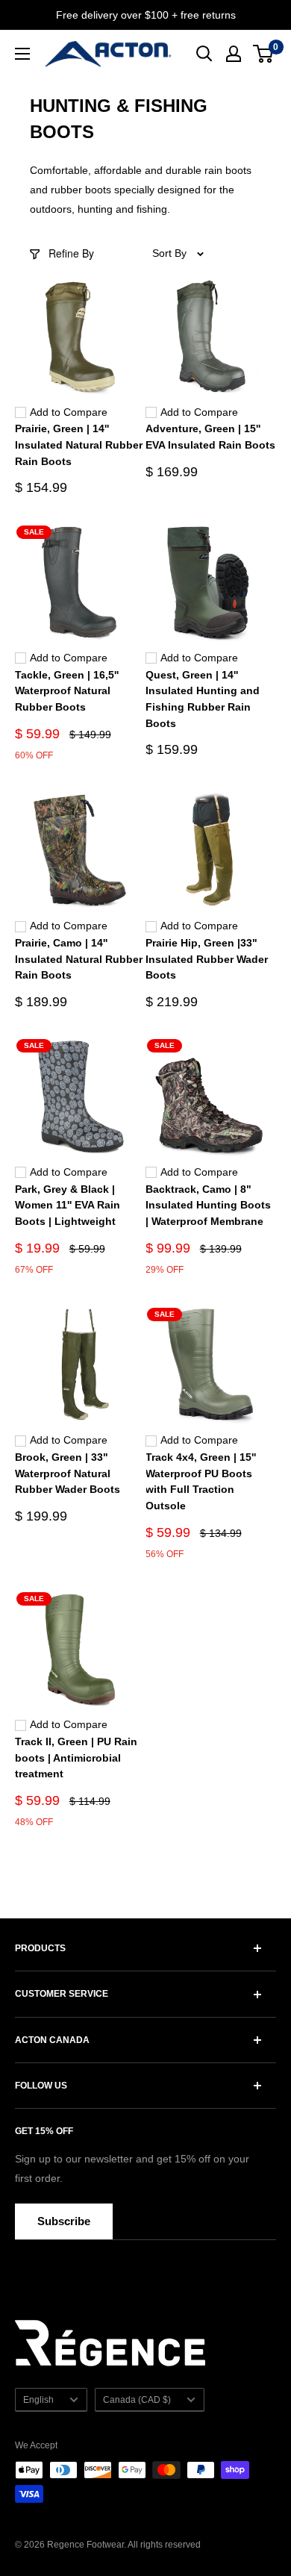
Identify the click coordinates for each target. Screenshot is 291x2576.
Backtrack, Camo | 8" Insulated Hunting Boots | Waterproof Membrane (208, 1205)
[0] (264, 54)
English (38, 2400)
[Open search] (204, 54)
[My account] (234, 54)
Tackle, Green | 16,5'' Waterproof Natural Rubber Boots (67, 691)
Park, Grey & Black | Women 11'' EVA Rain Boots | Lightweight (68, 1205)
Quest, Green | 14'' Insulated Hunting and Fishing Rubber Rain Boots (203, 699)
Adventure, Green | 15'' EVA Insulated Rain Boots (210, 437)
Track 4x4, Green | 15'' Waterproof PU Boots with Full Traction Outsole (201, 1481)
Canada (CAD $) (137, 2400)
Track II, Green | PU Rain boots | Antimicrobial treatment (76, 1758)
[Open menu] (22, 54)
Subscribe (64, 2221)
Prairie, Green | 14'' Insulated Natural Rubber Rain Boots (79, 445)
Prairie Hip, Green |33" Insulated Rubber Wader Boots (207, 959)
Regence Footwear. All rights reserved (124, 2545)
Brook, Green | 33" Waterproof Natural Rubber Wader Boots (68, 1473)
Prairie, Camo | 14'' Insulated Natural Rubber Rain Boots (79, 959)
